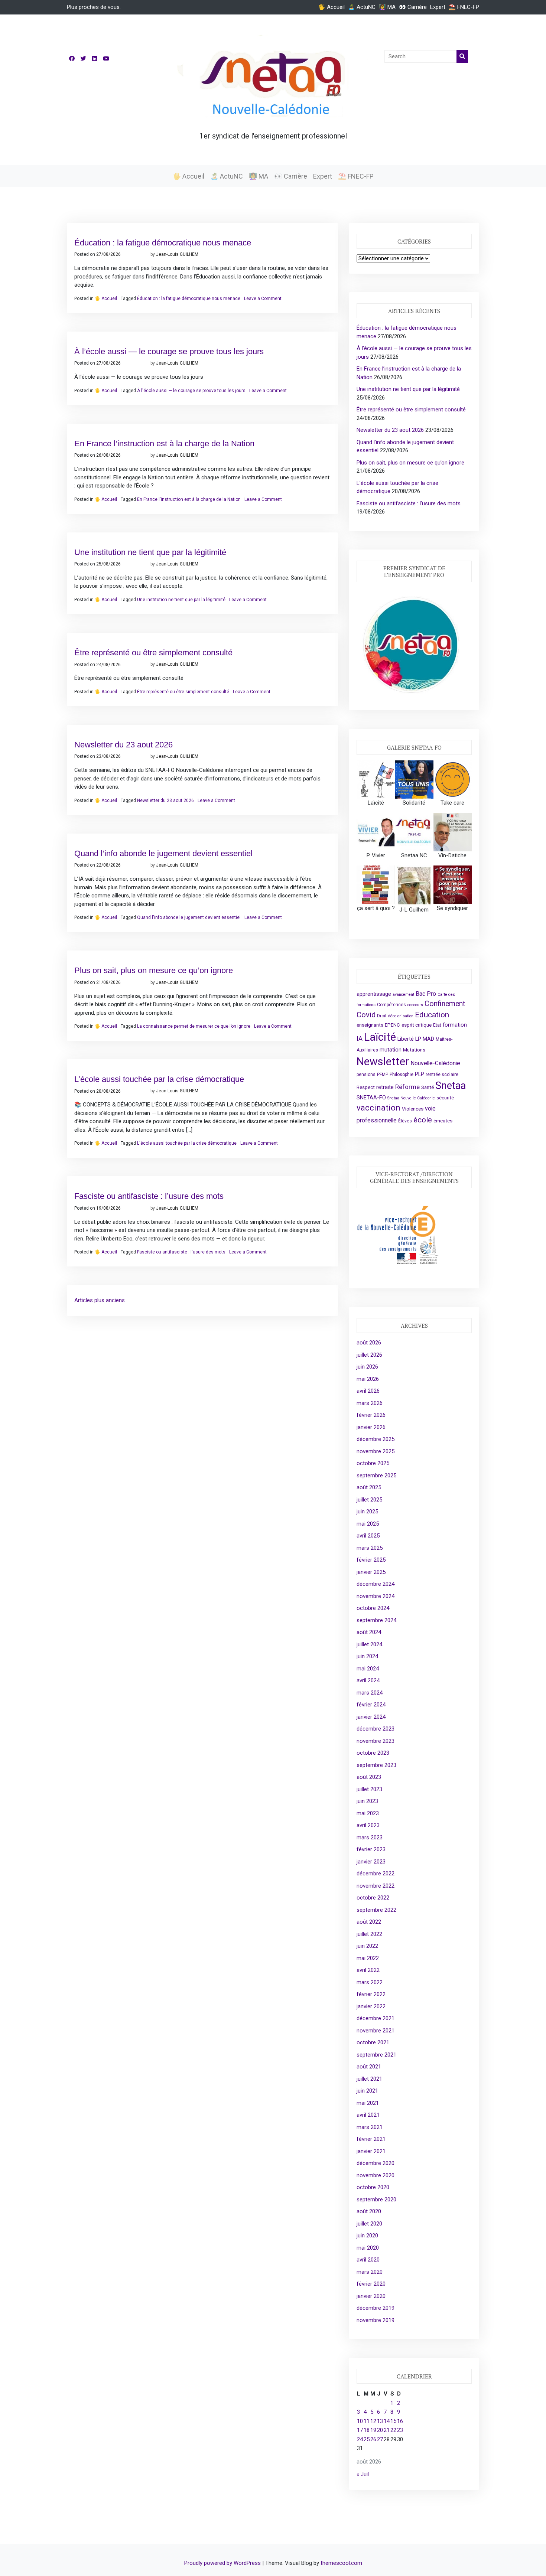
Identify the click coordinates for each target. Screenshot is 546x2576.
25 (367, 2439)
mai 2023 (368, 1813)
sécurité (445, 1098)
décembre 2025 (376, 1439)
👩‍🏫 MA (387, 7)
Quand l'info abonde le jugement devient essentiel (189, 917)
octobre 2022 (373, 1898)
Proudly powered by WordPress (223, 2563)
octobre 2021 (373, 2042)
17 (360, 2430)
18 (367, 2430)
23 (400, 2430)
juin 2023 (367, 1801)
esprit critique (417, 1025)
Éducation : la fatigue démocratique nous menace (163, 243)
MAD (428, 1039)
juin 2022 (367, 1946)
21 (387, 2430)
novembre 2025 (376, 1451)
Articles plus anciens (100, 1300)
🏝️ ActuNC (362, 7)
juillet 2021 (369, 2079)
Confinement (445, 1004)
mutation (391, 1050)
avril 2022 (368, 1970)
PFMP (383, 1075)
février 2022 (371, 1994)
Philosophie (402, 1075)
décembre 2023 (376, 1729)
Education (432, 1015)
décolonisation (401, 1016)
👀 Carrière (413, 7)
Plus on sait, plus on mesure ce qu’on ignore (154, 970)
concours (415, 1005)
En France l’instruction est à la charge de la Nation (164, 444)
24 (360, 2439)
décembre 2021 (376, 2018)
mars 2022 (370, 1982)
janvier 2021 (371, 2151)
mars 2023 (370, 1838)
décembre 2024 (376, 1584)
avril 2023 (368, 1825)
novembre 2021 (376, 2031)
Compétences (391, 1005)
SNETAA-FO (371, 1098)
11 (367, 2421)
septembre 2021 (376, 2055)
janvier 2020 (371, 2296)
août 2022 (369, 1922)
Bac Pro (426, 994)
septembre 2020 (376, 2200)
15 (393, 2421)
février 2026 (371, 1415)
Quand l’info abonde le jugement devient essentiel (163, 853)
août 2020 (369, 2211)
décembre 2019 (376, 2308)
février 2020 (371, 2284)
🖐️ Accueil (331, 7)
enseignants (370, 1025)
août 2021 (369, 2067)
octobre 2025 (373, 1463)
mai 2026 (368, 1379)
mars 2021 (370, 2127)
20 (380, 2430)
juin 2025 (367, 1512)
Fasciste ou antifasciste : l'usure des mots (181, 1252)
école (423, 1120)
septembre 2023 (376, 1765)
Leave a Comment (263, 299)
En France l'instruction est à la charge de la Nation (189, 499)
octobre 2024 (373, 1608)
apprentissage (374, 994)
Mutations (414, 1050)
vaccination (378, 1108)
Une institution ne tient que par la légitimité (150, 552)
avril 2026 (368, 1391)
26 (373, 2439)
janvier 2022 (371, 2006)
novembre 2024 (376, 1596)
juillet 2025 (369, 1500)
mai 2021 (368, 2103)
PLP (420, 1074)
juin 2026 (367, 1367)
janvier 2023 (371, 1862)
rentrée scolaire (442, 1075)
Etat (437, 1025)
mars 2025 (370, 1548)
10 (360, 2421)
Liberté (406, 1039)
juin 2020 (367, 2236)
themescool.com (341, 2563)
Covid (366, 1015)
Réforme (407, 1087)
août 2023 (369, 1777)
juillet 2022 (369, 1934)
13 (380, 2421)
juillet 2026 (369, 1355)
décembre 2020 (376, 2163)
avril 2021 (368, 2115)
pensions (366, 1075)
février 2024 (371, 1705)
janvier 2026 (371, 1427)
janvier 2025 (371, 1572)
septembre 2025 (376, 1476)
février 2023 (371, 1849)
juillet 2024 (369, 1644)
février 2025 (371, 1560)
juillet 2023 (369, 1789)
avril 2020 (368, 2260)
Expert (438, 7)
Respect (366, 1087)
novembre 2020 (376, 2175)
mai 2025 (368, 1524)
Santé (428, 1087)
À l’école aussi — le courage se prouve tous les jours (169, 351)
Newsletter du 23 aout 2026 (123, 745)
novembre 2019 (376, 2320)
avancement (403, 994)
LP (418, 1039)
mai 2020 (368, 2248)
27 (380, 2439)
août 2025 (369, 1487)
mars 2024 (370, 1693)
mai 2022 (368, 1958)
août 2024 (369, 1632)
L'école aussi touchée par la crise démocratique (187, 1143)
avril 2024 (368, 1680)
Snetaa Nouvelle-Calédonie (411, 1098)
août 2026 (369, 1343)
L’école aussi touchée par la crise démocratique (159, 1079)
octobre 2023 (373, 1753)
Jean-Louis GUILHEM (177, 254)
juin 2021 (367, 2091)
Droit (382, 1016)
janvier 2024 (371, 1717)
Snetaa (451, 1086)
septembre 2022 (376, 1910)
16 (400, 2421)
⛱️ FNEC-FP (464, 7)
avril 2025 (368, 1536)
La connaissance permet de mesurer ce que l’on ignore (194, 1026)
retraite (385, 1087)
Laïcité (380, 1037)
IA (360, 1038)
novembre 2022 (376, 1886)
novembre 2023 (376, 1741)
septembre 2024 (376, 1620)
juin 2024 (367, 1656)
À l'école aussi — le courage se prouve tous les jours (191, 391)
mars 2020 (370, 2272)
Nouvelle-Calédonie (435, 1063)
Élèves (405, 1121)
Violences (413, 1109)
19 (373, 2430)
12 (373, 2421)
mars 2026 (370, 1403)
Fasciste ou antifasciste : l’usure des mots (149, 1196)
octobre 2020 (373, 2187)
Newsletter (383, 1062)
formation (455, 1025)
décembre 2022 (376, 1874)
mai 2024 (368, 1669)
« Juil (363, 2474)
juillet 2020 (369, 2224)
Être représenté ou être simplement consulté (153, 653)
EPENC (392, 1025)
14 (387, 2421)
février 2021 (371, 2139)
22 (393, 2430)
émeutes (443, 1121)
